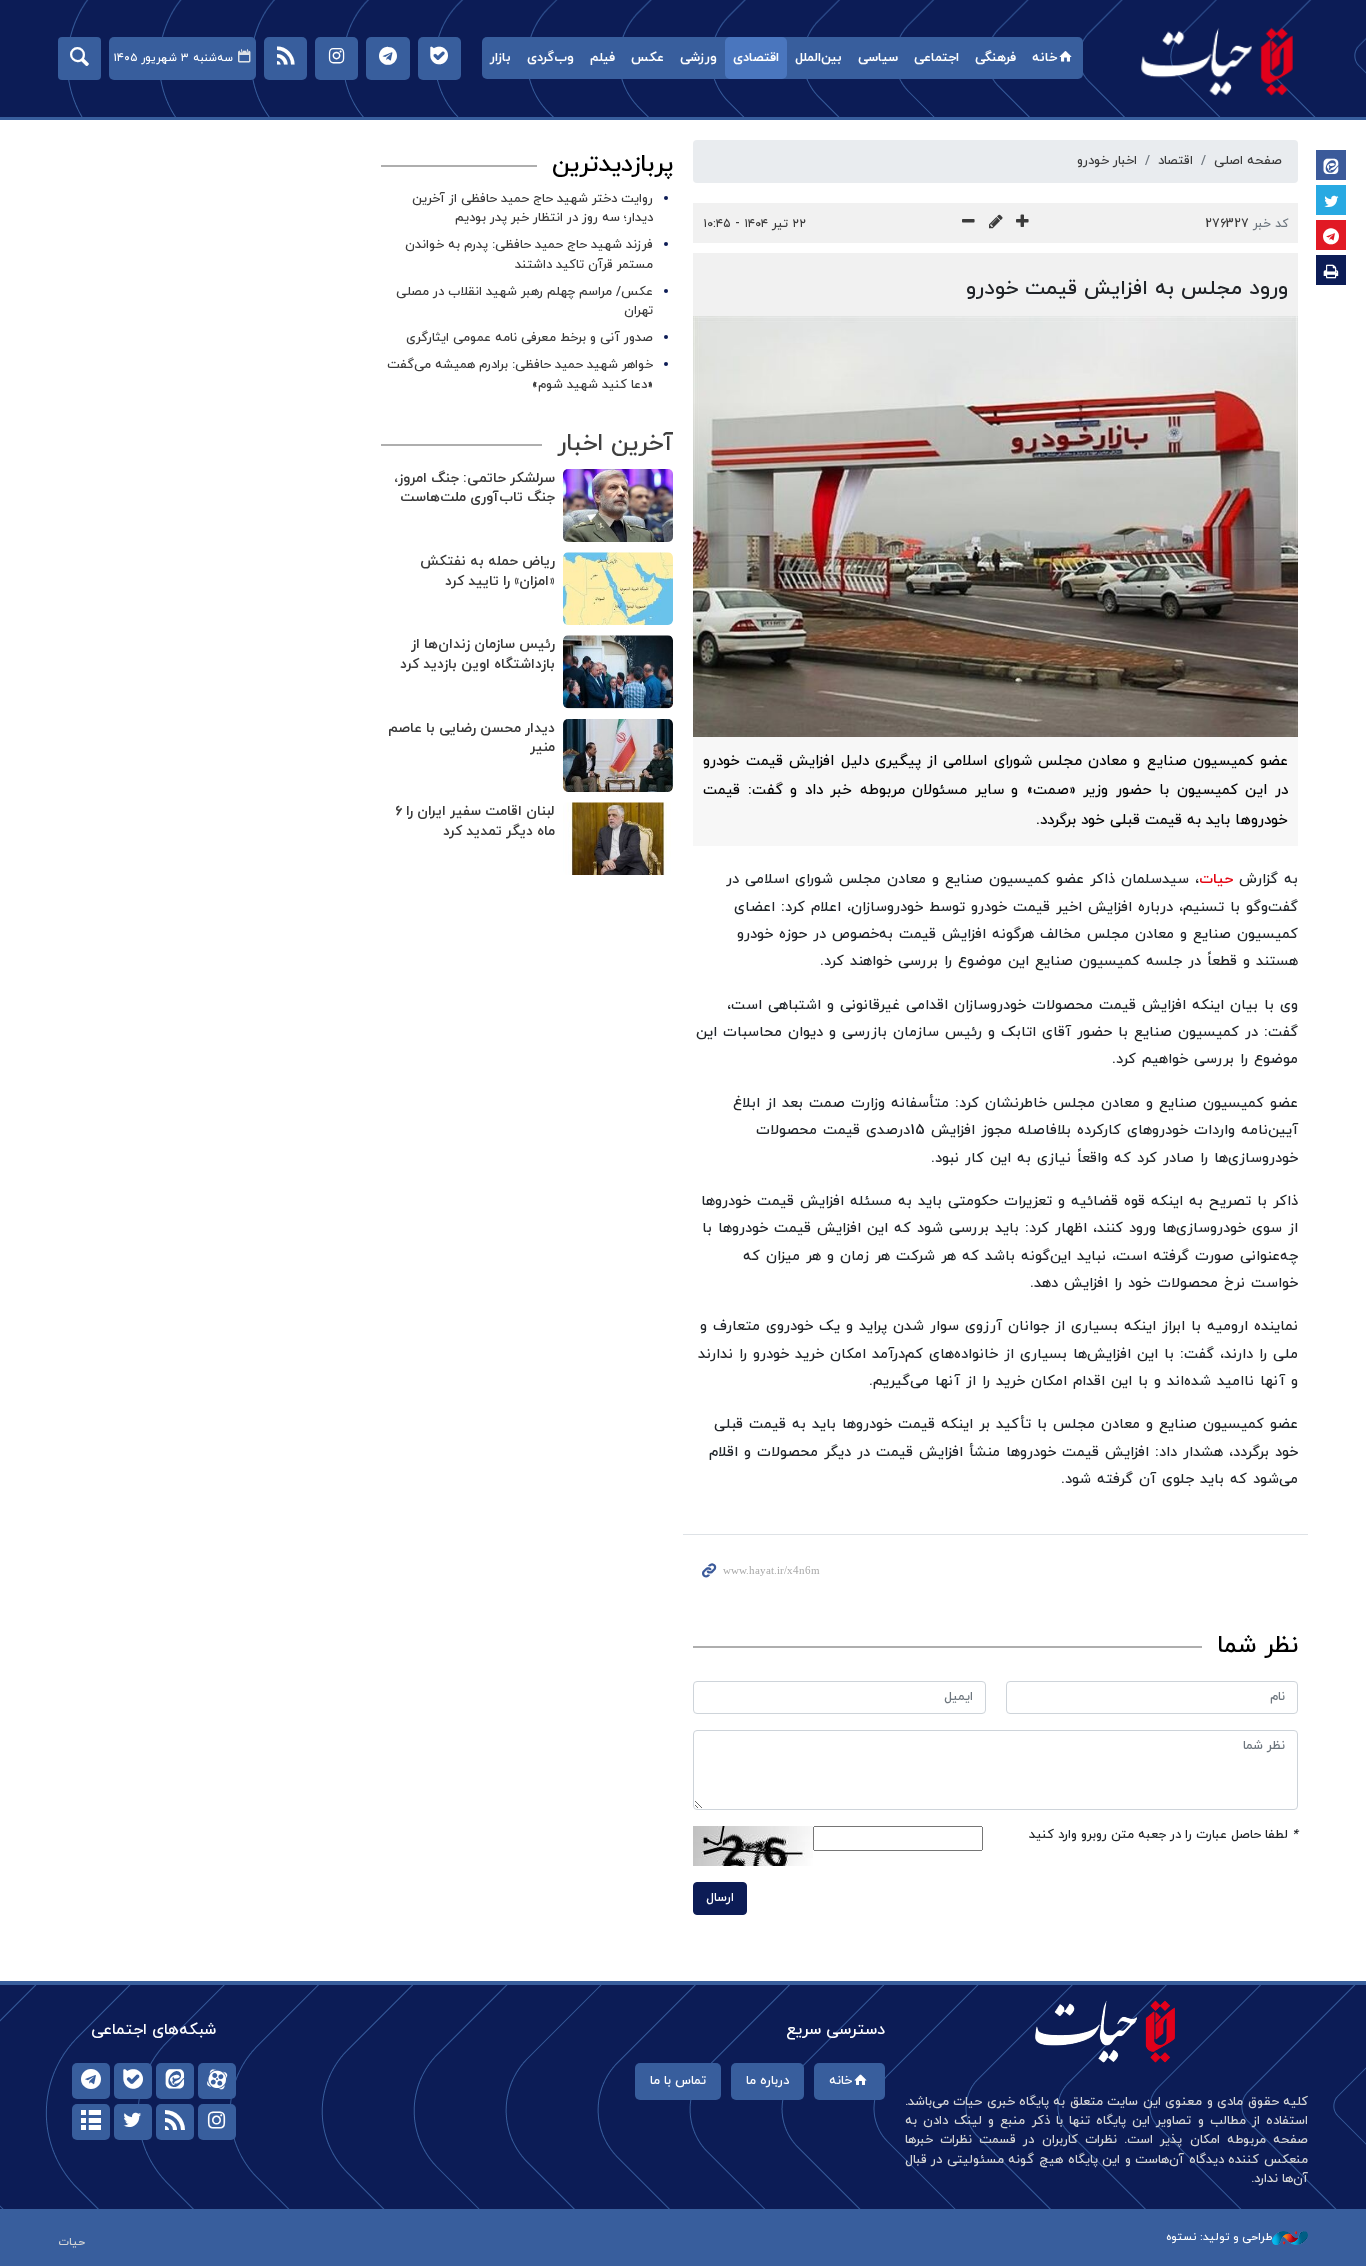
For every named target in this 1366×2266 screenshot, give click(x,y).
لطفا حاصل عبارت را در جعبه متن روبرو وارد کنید (1163, 1835)
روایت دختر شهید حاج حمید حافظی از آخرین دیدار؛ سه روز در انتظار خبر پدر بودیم (532, 208)
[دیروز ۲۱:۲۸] (618, 588)
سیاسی (878, 58)
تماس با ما (678, 2081)
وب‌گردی (550, 58)
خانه (1044, 58)
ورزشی (698, 58)
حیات (1218, 60)
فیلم (602, 58)
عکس (647, 58)
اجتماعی (936, 58)
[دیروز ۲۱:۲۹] (618, 505)
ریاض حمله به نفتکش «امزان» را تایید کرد (487, 571)
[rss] (175, 2122)
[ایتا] (175, 2081)
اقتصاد (1175, 161)
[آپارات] (217, 2081)
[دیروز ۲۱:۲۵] (618, 755)
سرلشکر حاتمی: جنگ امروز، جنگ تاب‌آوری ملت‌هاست (474, 488)
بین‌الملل (818, 58)
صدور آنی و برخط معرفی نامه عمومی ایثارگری (529, 338)
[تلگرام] (91, 2081)
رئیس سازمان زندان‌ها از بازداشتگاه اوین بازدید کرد (477, 654)
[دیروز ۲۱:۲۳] (618, 838)
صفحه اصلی (1248, 161)
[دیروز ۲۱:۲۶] (618, 671)
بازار (500, 58)
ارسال (720, 1898)
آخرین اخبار (615, 444)
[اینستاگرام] (217, 2122)
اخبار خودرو (1107, 161)
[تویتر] (133, 2122)
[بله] (133, 2081)
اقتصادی (756, 58)
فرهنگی (995, 58)
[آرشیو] (91, 2122)
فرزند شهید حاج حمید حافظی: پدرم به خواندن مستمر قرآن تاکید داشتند (529, 254)
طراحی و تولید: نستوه (1219, 2237)
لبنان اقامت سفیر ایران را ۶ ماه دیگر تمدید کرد (475, 821)
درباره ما (767, 2081)
